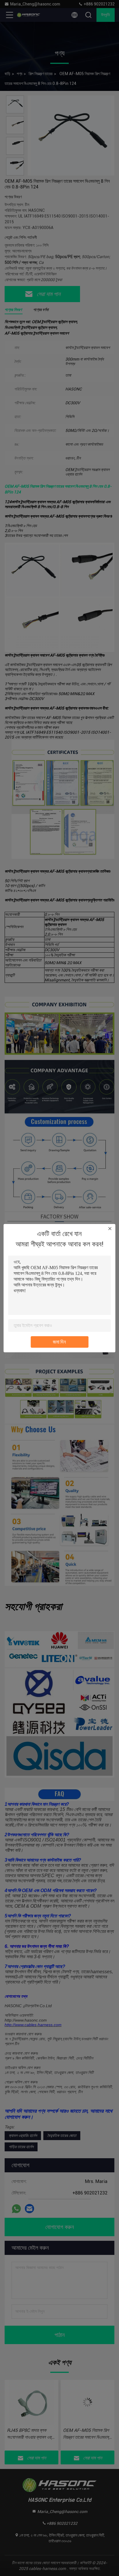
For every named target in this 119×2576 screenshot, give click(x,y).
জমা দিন (59, 1342)
